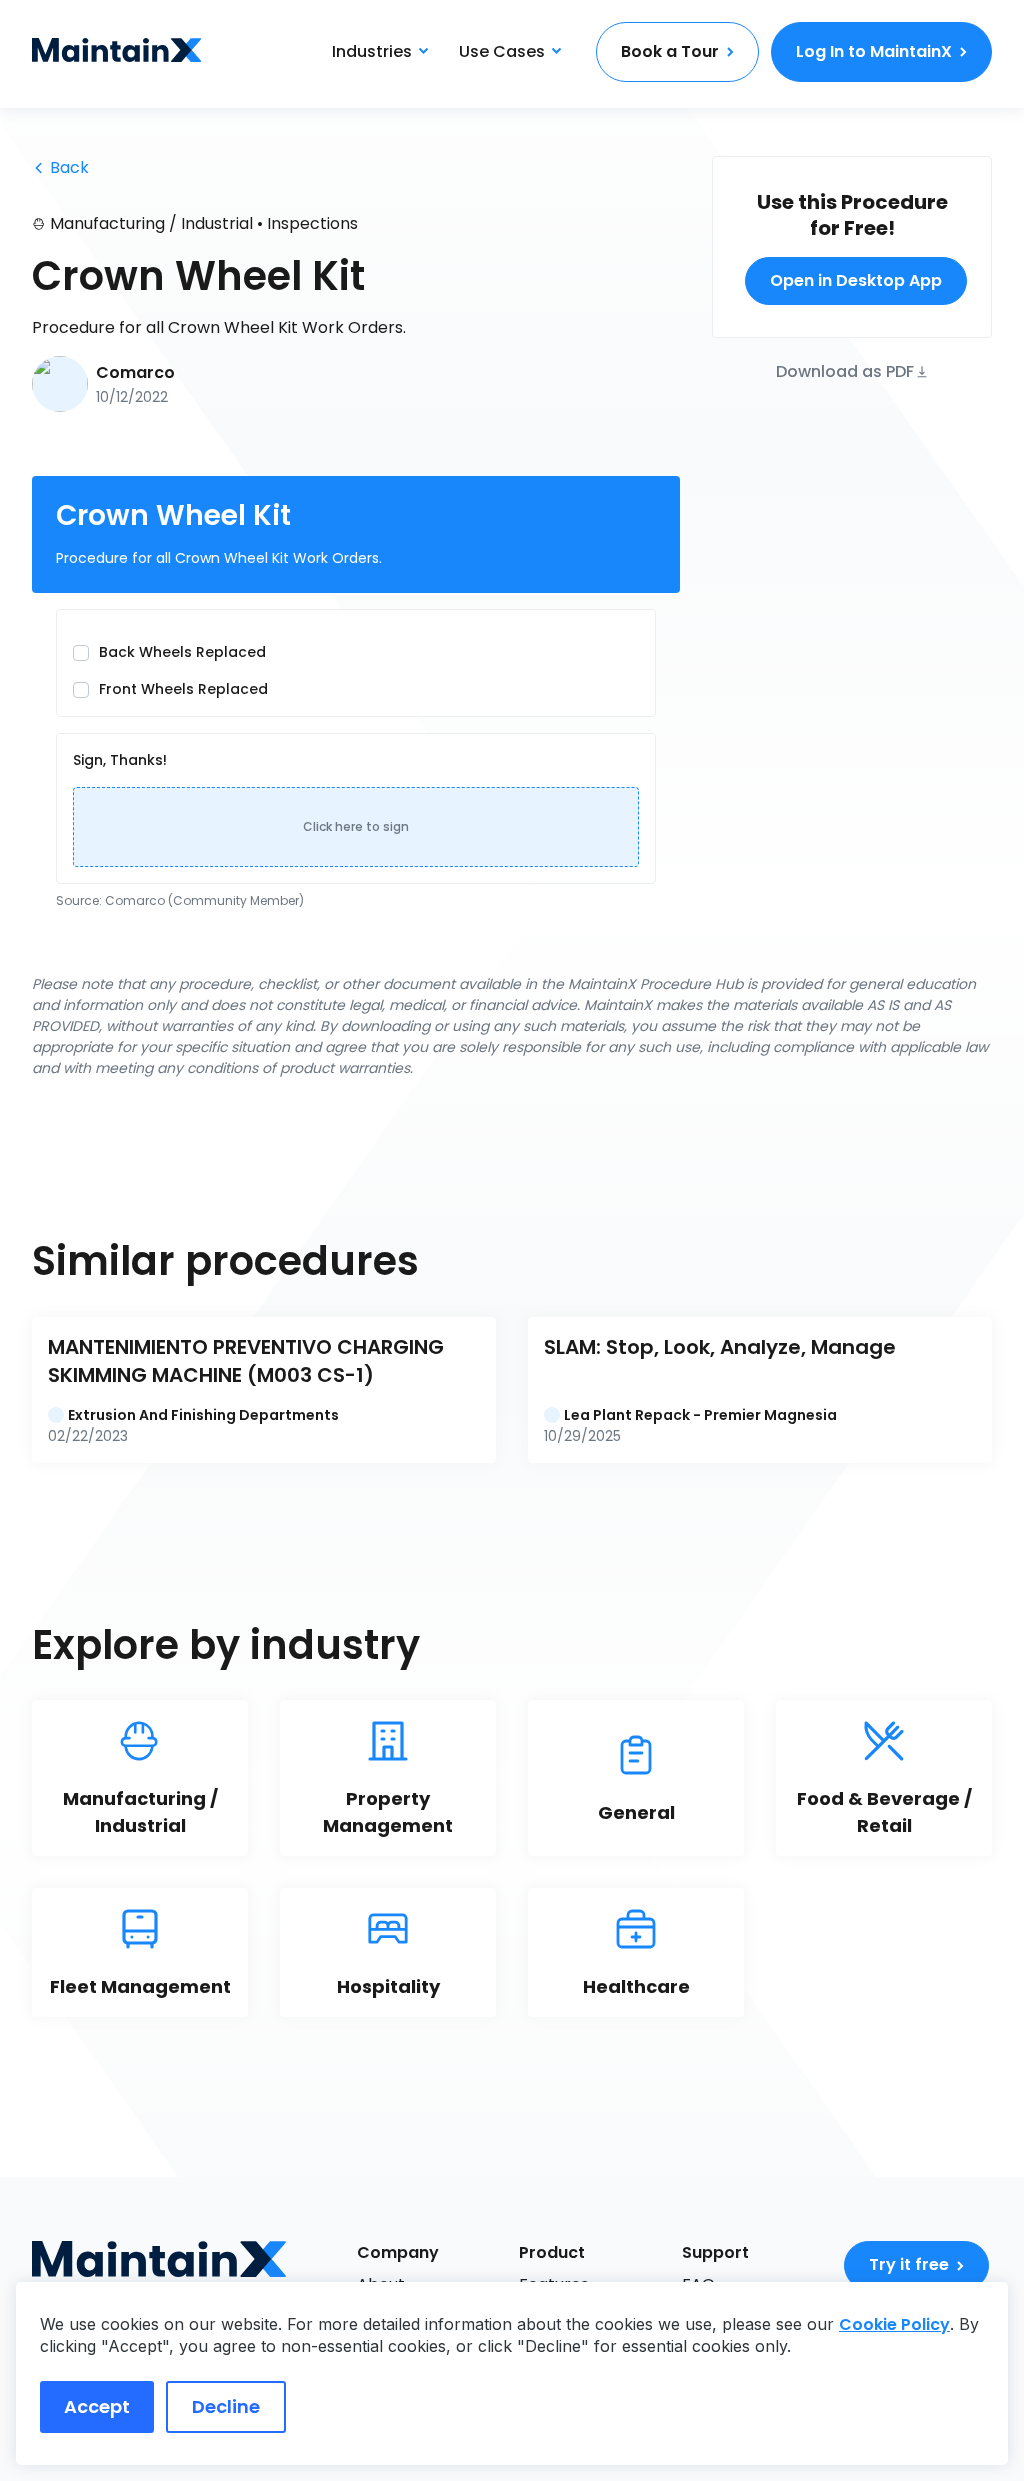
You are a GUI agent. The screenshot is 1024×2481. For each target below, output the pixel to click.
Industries (372, 51)
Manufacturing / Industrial (151, 223)
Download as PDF (845, 370)
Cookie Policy (894, 2324)
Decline (226, 2406)
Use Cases (502, 51)
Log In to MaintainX (874, 51)
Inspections (312, 223)
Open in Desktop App (856, 280)
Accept (97, 2406)
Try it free (909, 2264)
